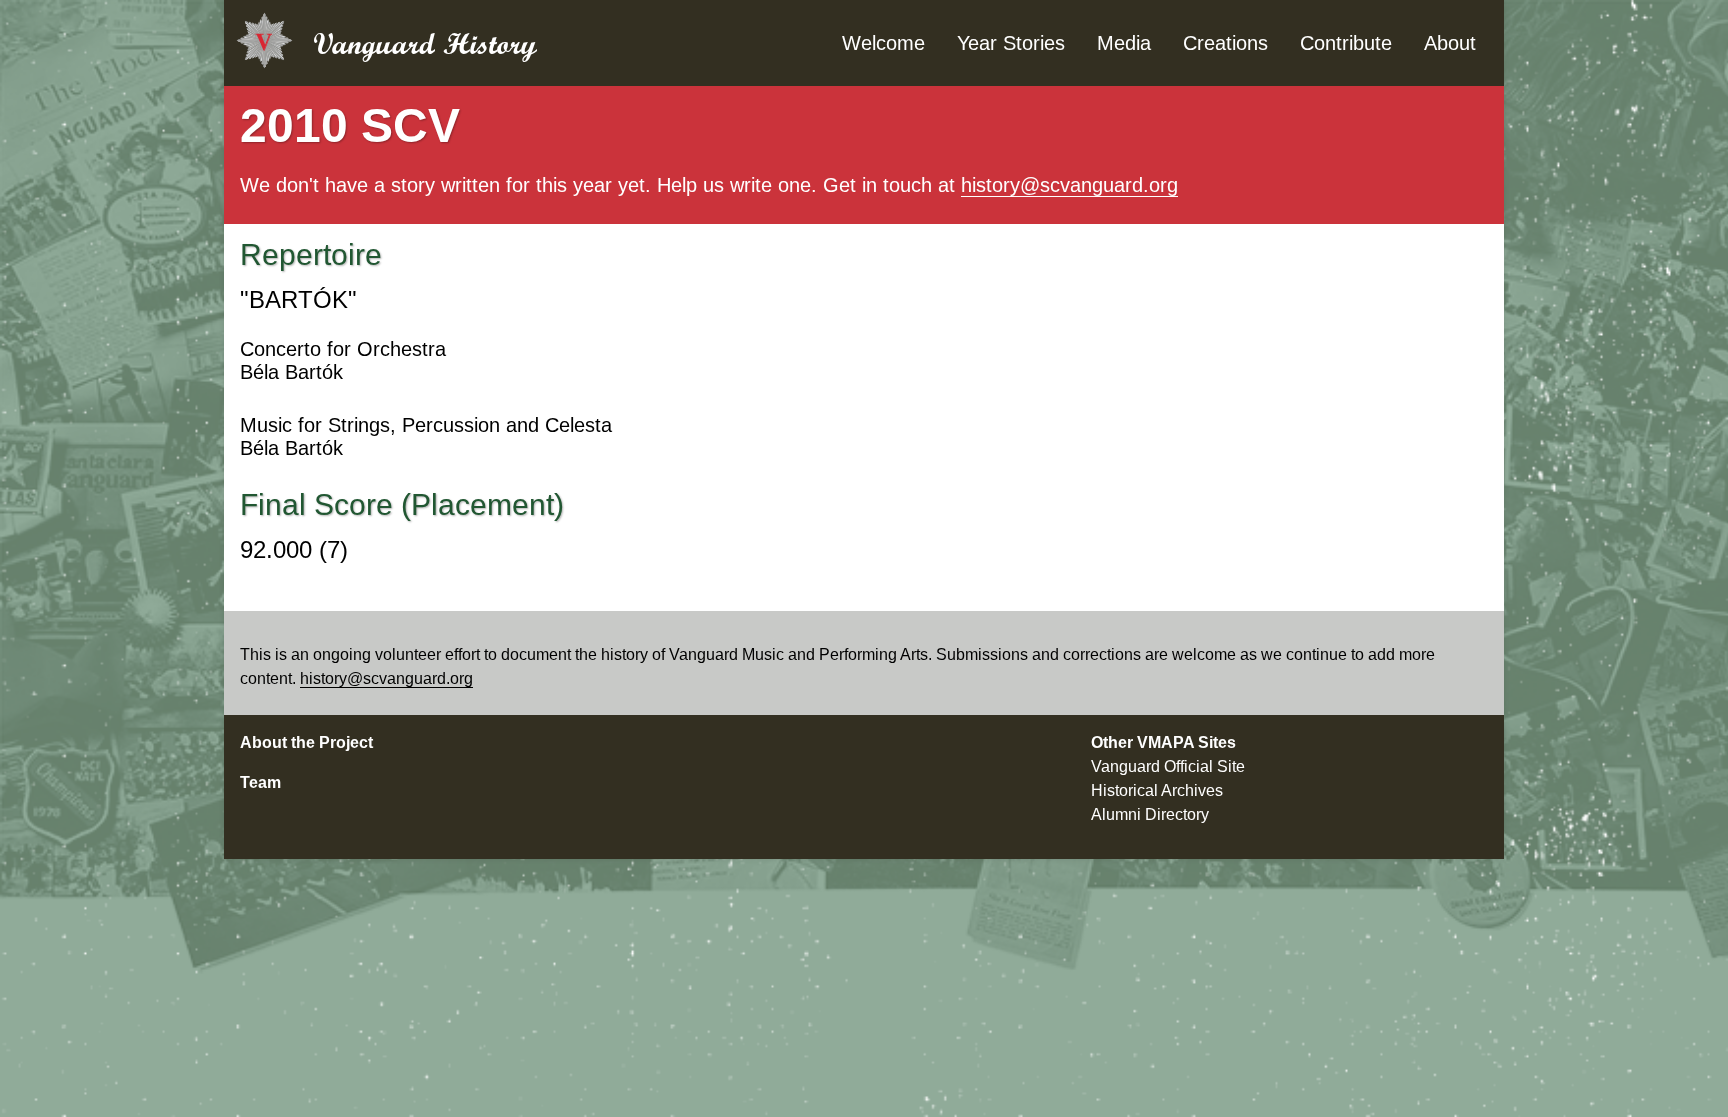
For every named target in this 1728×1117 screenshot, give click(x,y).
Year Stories (1011, 43)
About (1450, 43)
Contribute (1346, 43)
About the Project (306, 742)
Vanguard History (425, 43)
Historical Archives (1157, 790)
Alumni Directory (1150, 814)
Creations (1225, 43)
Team (260, 782)
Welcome (883, 43)
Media (1124, 43)
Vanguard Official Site (1168, 766)
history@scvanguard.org (1069, 185)
